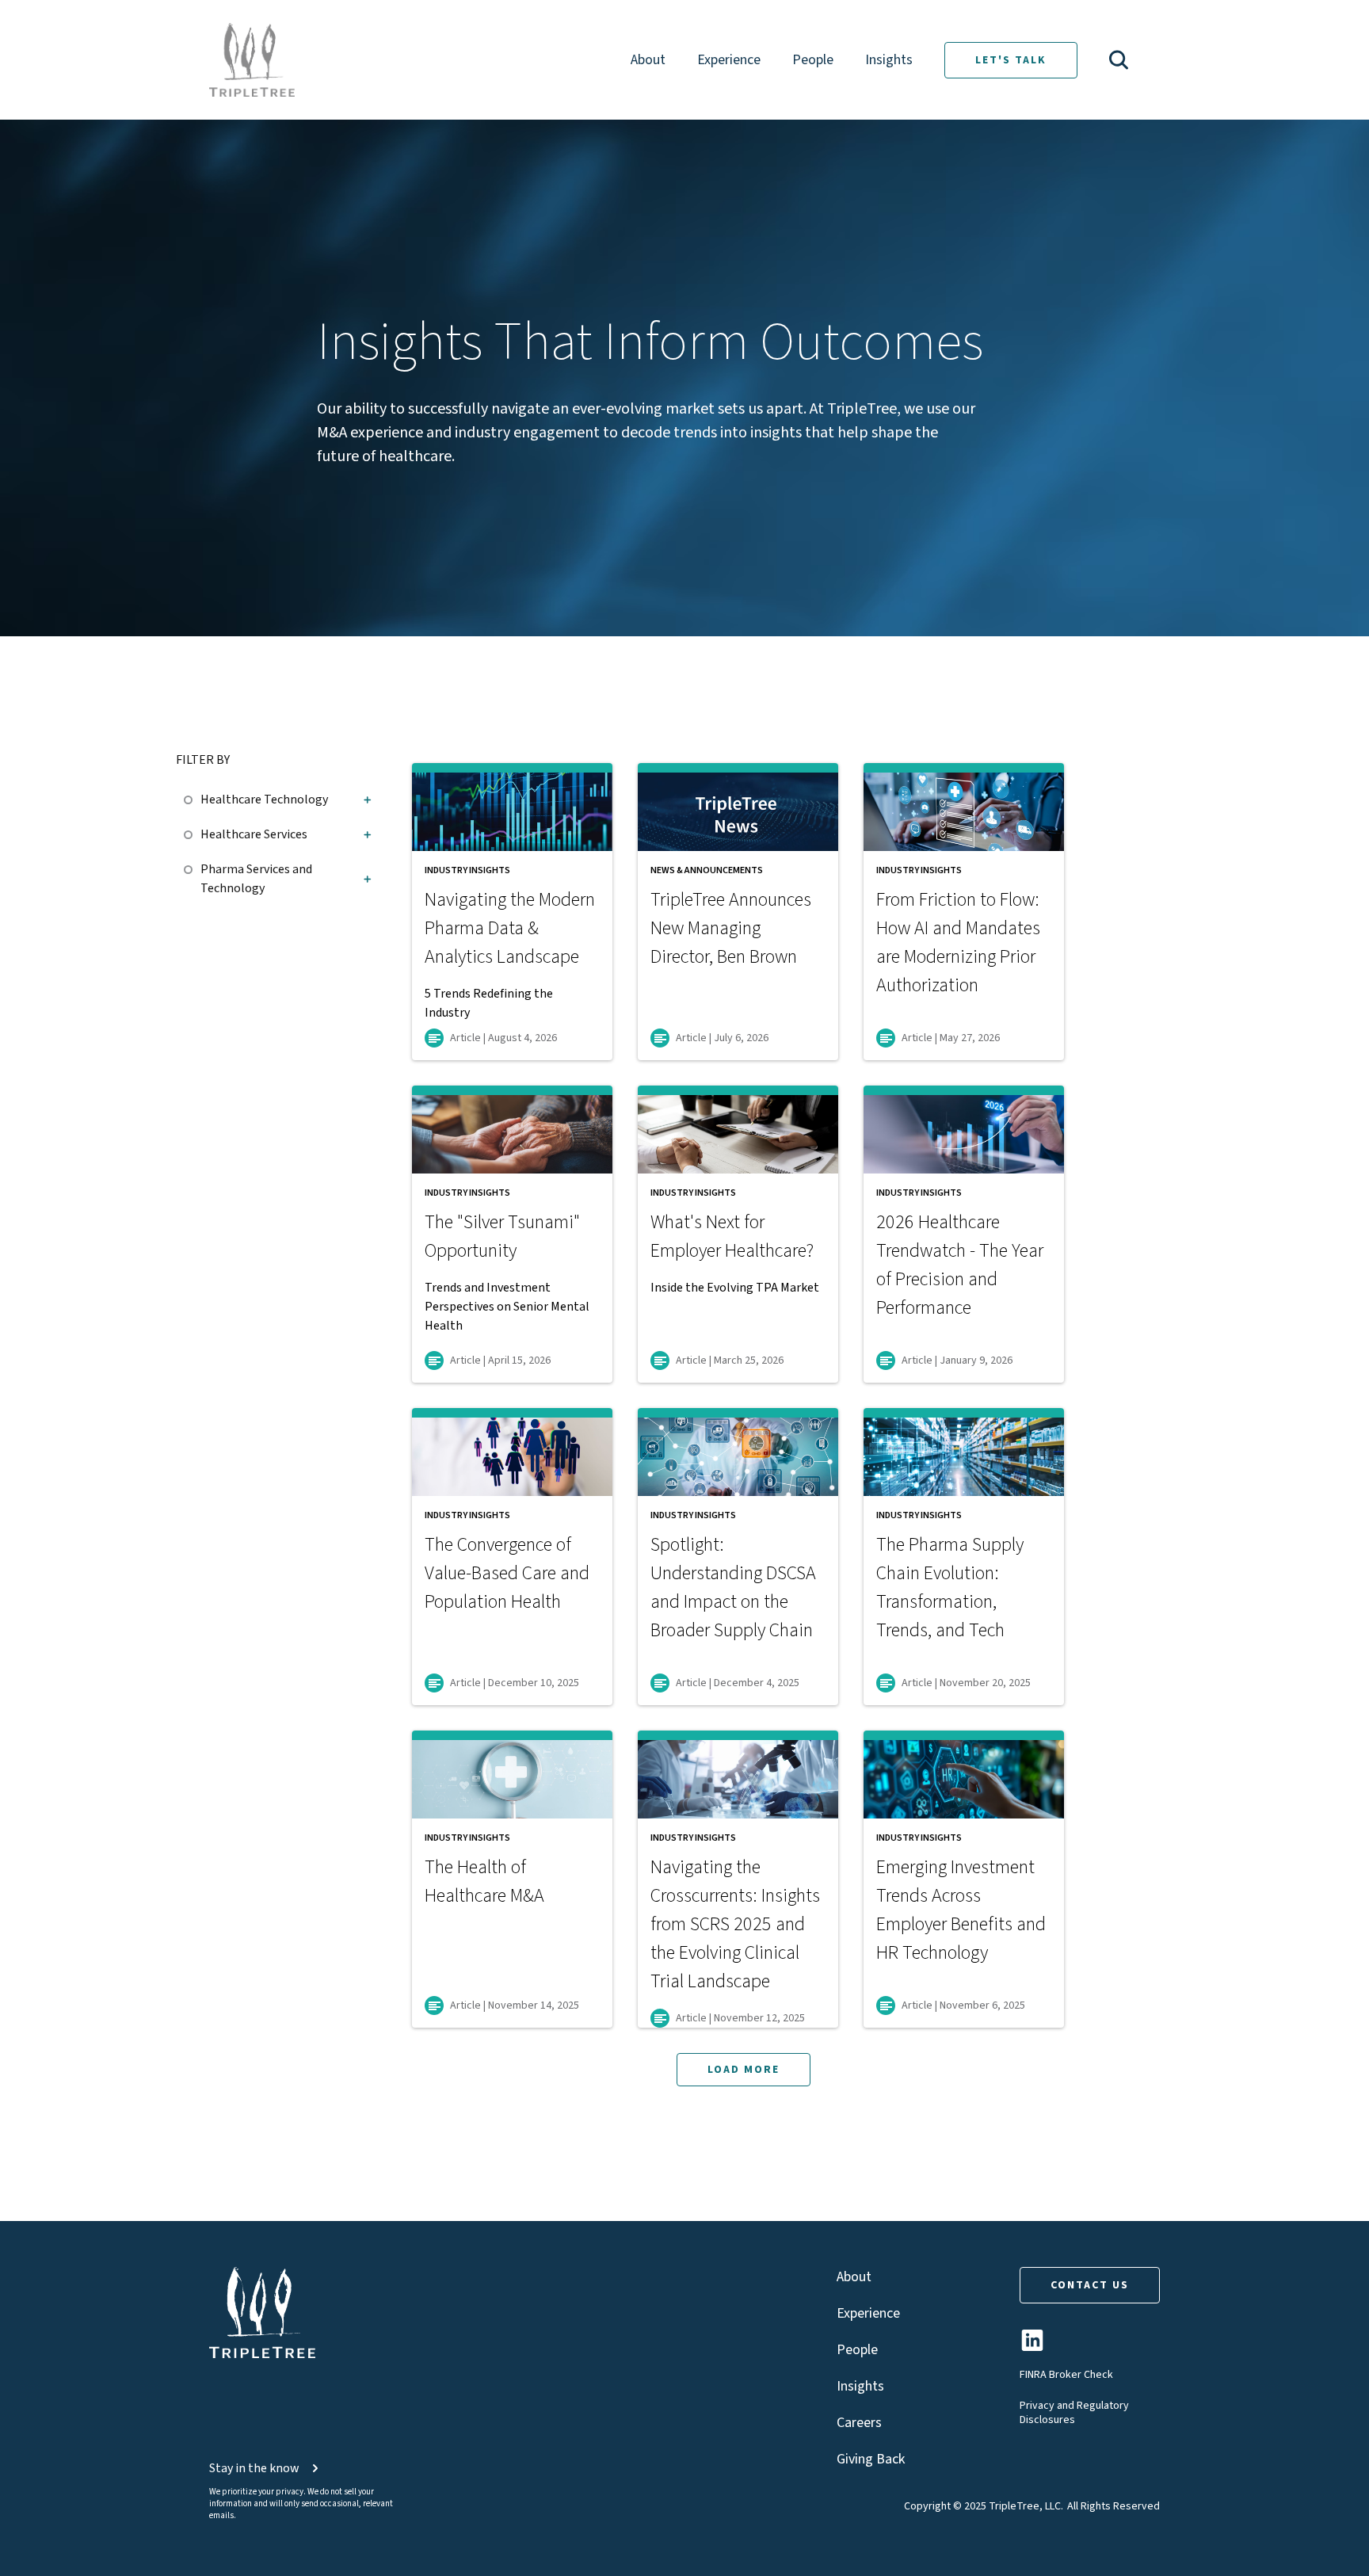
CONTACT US (1090, 2285)
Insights (889, 60)
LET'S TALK (1011, 60)
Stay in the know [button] (254, 2468)
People (813, 60)
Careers (859, 2423)
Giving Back (871, 2459)
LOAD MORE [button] (744, 2070)
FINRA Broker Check (1066, 2375)
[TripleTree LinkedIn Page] (1032, 2347)
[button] (1119, 60)
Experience (729, 60)
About (648, 60)
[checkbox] (192, 797)
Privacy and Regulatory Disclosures (1074, 2413)
